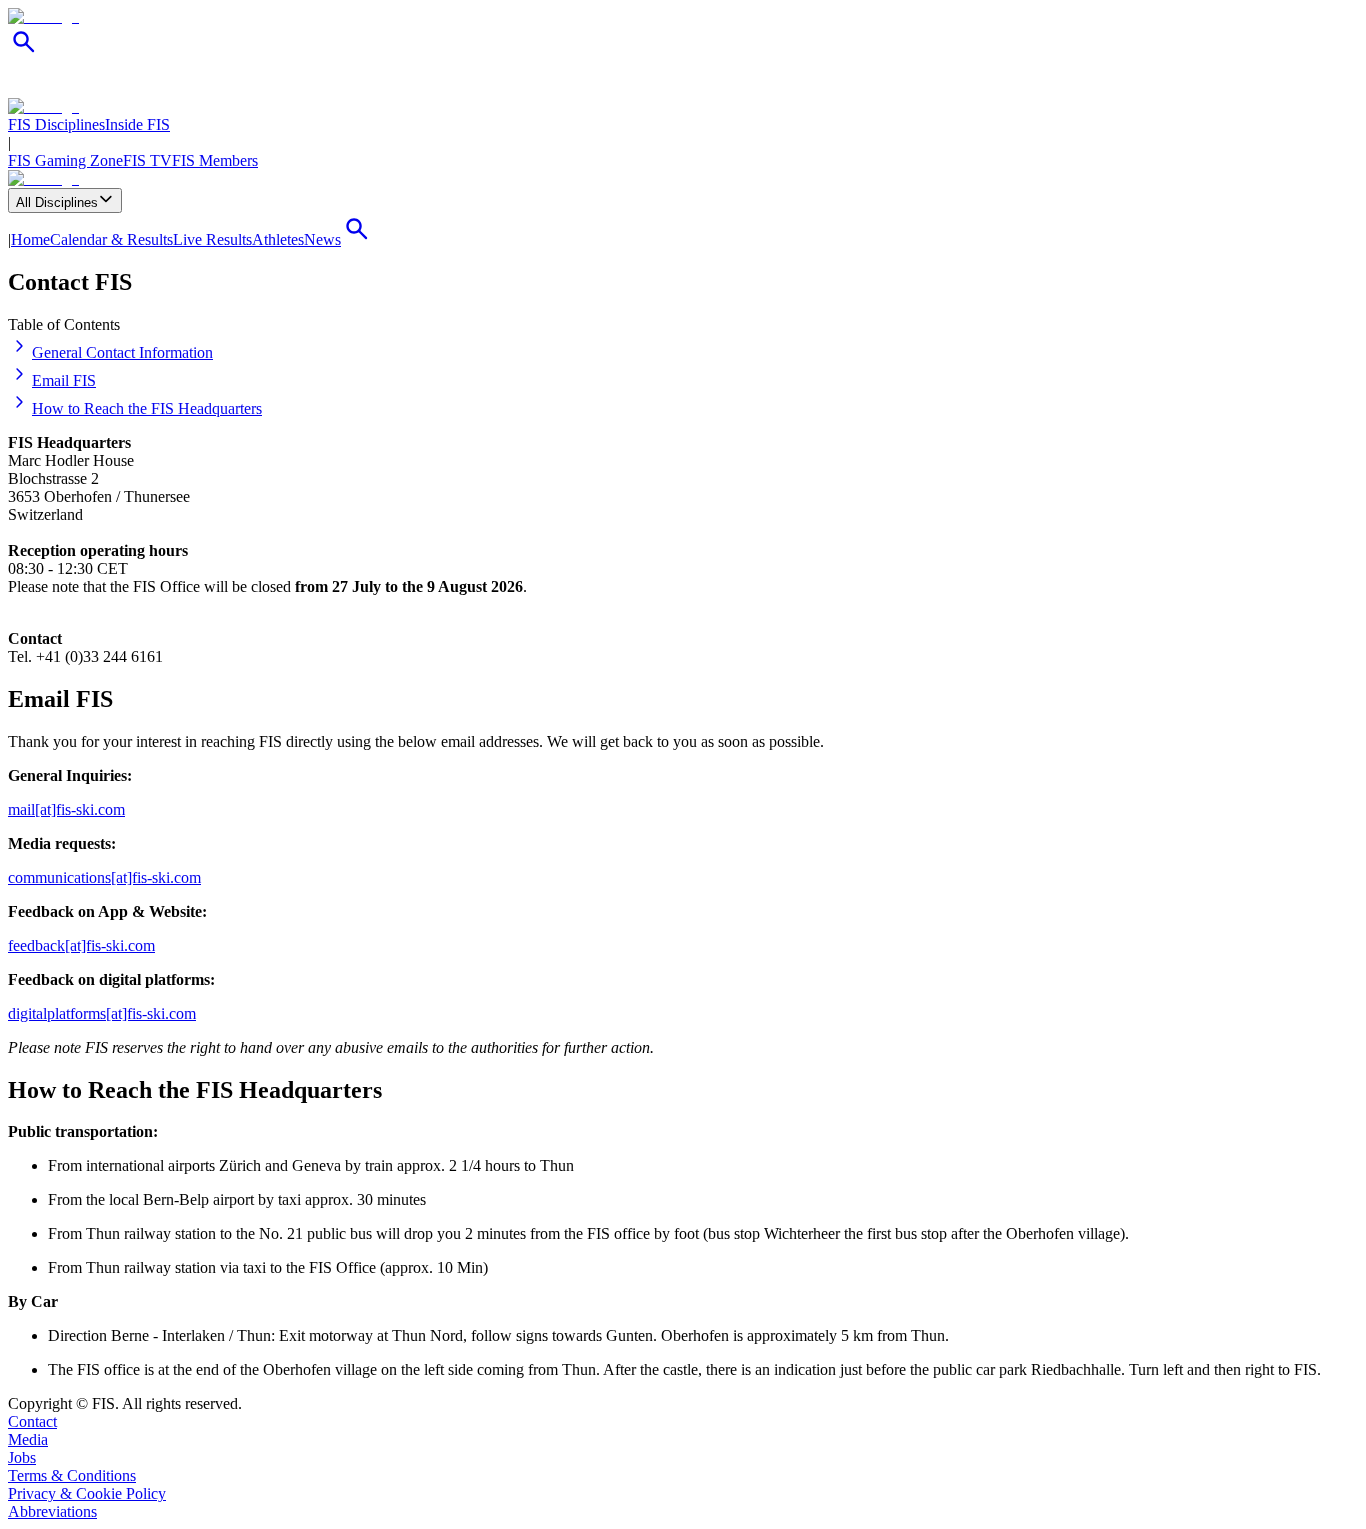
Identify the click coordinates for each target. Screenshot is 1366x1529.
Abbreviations (52, 1511)
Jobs (22, 1457)
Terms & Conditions (72, 1475)
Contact (32, 1421)
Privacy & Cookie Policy (87, 1493)
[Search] (24, 52)
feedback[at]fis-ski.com (81, 945)
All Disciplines (57, 202)
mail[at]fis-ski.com (66, 809)
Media (28, 1439)
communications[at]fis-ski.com (104, 877)
